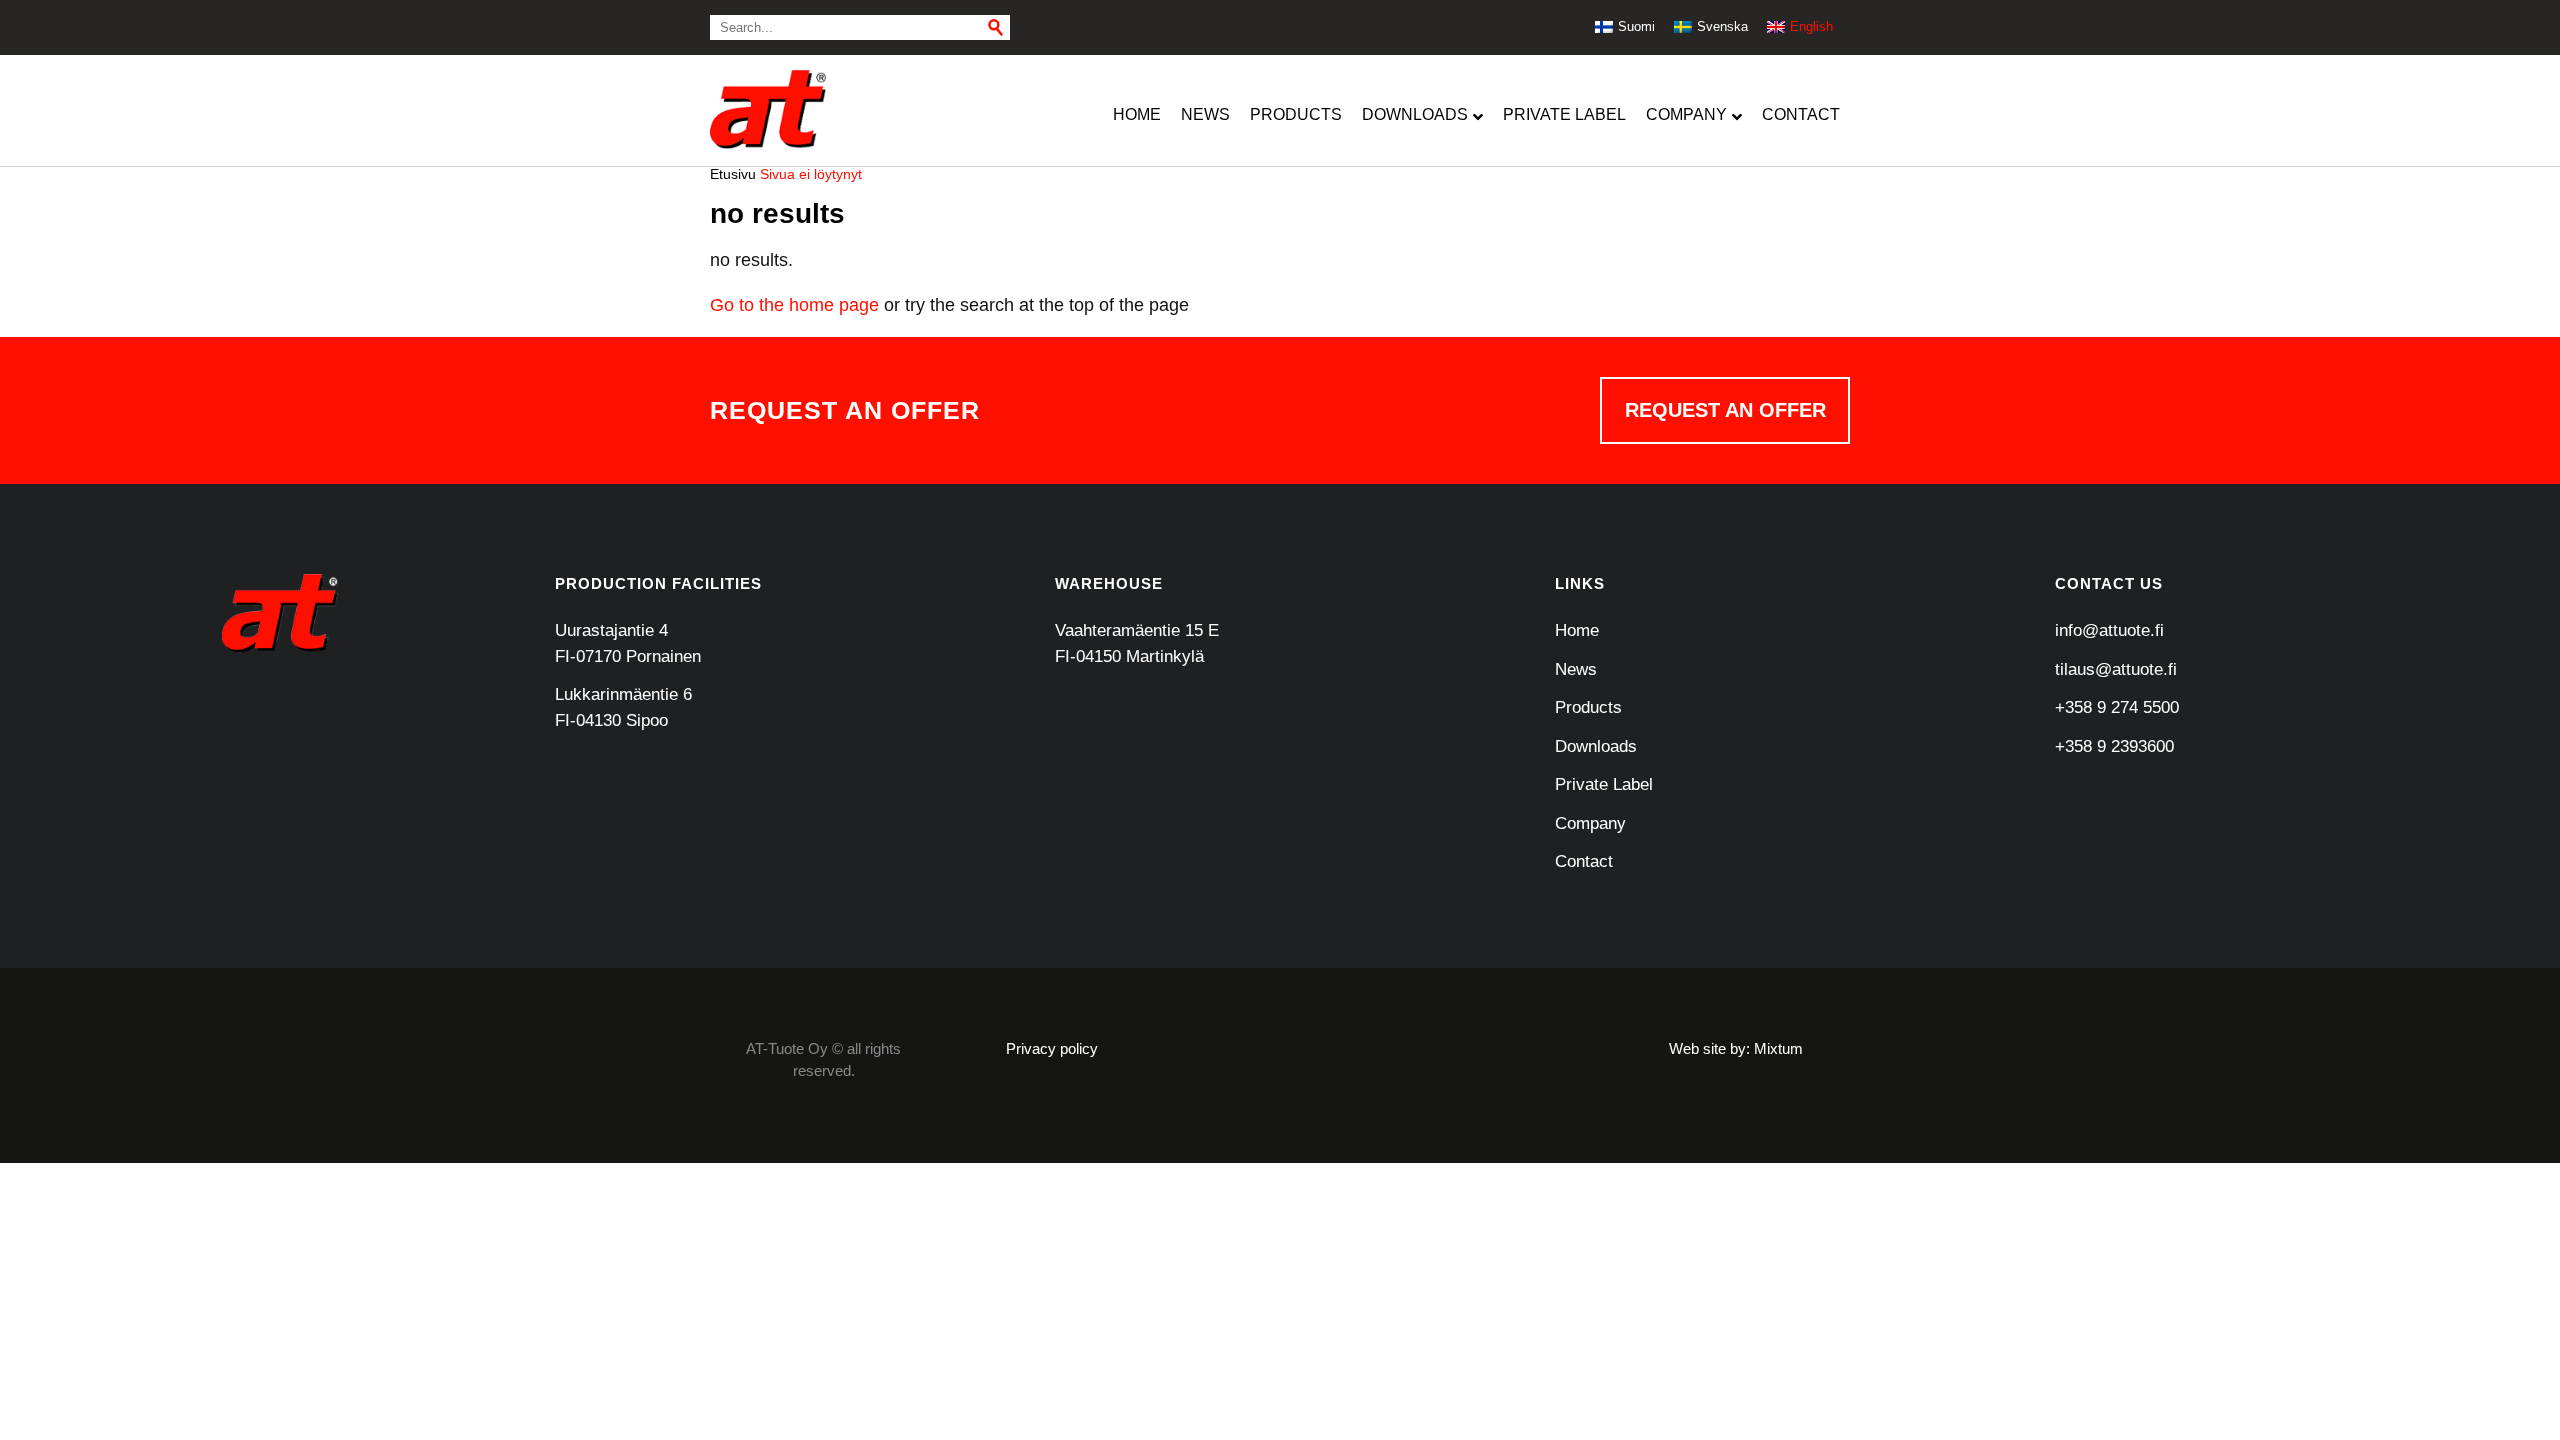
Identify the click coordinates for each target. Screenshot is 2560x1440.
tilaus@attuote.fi (2116, 669)
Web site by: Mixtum (1736, 1048)
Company (1590, 823)
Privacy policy (1052, 1048)
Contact (1584, 861)
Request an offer (1725, 410)
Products (1588, 707)
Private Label (1604, 784)
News (1576, 669)
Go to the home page (794, 305)
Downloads (1596, 746)
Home (1577, 630)
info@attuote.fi (2109, 630)
